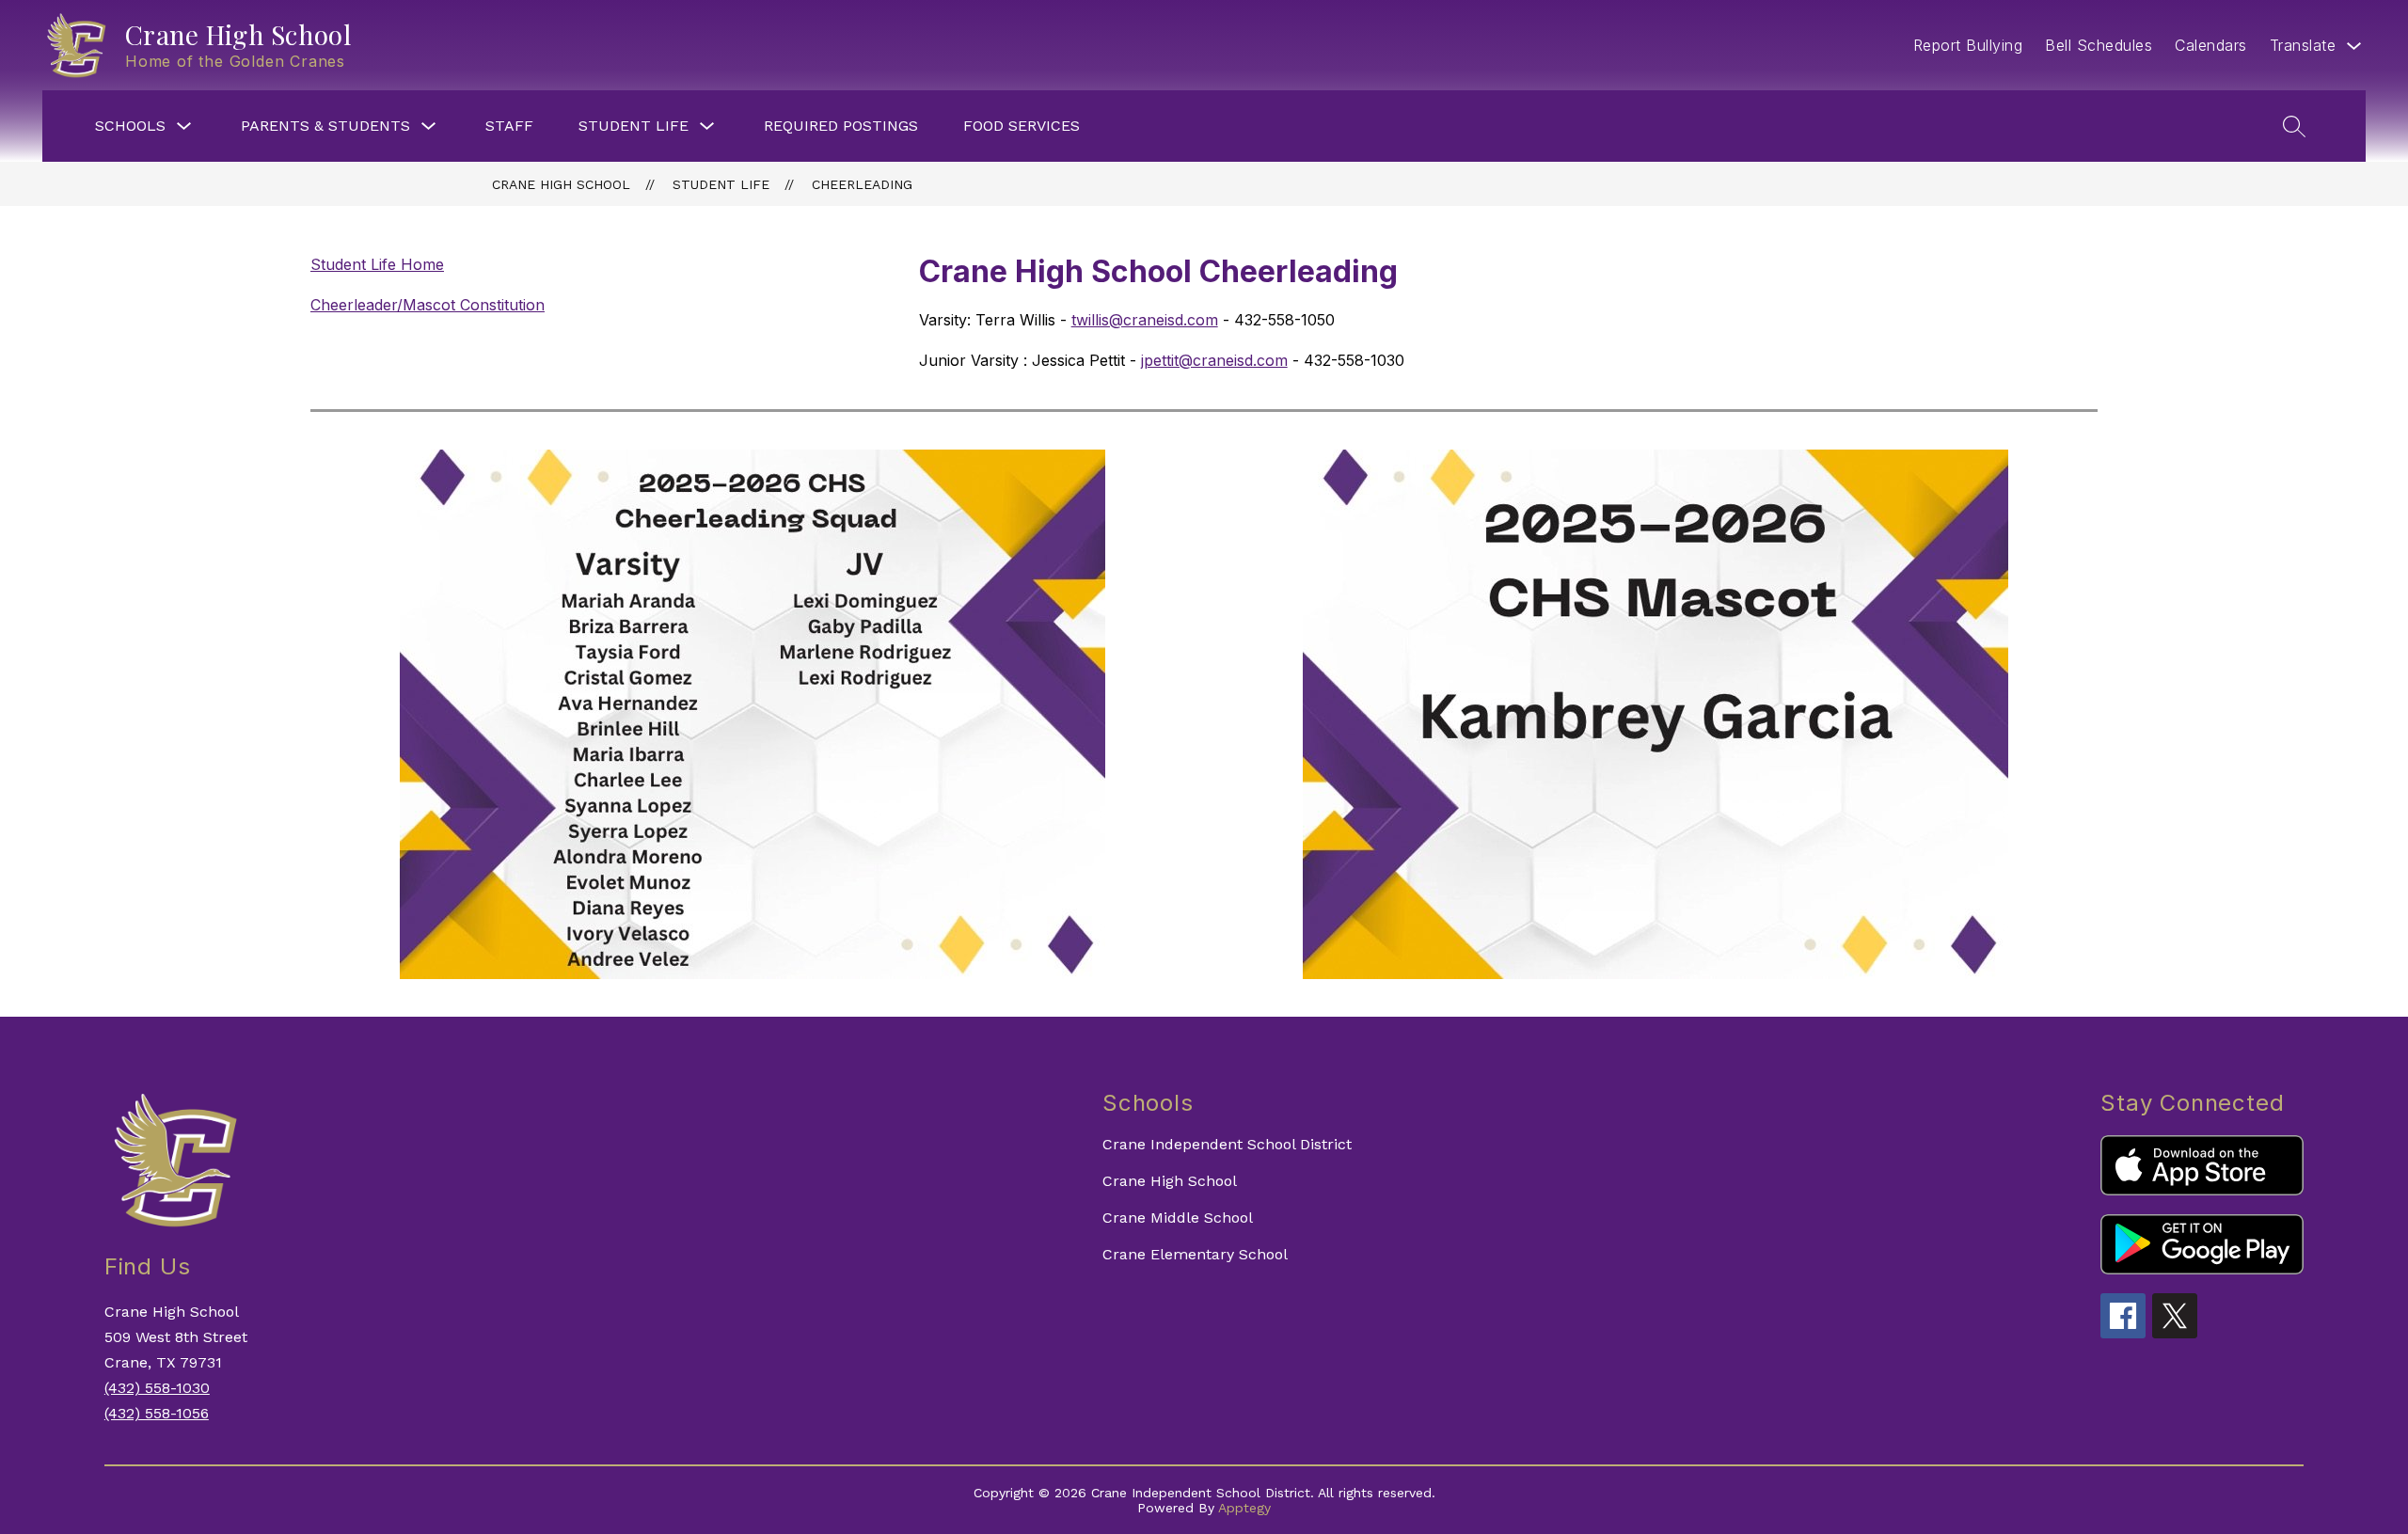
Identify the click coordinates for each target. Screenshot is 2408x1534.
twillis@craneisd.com (1145, 320)
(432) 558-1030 (157, 1388)
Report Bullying (1968, 45)
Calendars (2211, 45)
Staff (509, 126)
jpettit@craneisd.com (1214, 360)
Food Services (1022, 126)
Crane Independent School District (1227, 1144)
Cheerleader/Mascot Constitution (428, 305)
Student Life (634, 126)
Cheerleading (862, 184)
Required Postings (841, 126)
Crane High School (561, 184)
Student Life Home (377, 264)
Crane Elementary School (1195, 1254)
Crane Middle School (1178, 1218)
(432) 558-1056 (157, 1413)
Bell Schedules (2099, 45)
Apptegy (1244, 1508)
